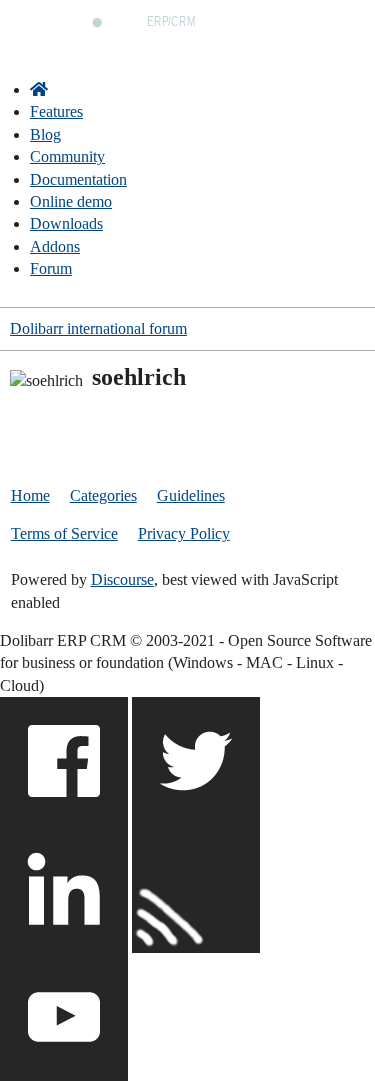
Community (67, 156)
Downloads (66, 223)
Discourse (122, 579)
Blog (45, 134)
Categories (103, 495)
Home (30, 495)
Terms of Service (64, 533)
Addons (55, 246)
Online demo (71, 201)
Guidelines (191, 495)
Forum (51, 268)
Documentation (78, 179)
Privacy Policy (184, 533)
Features (56, 111)
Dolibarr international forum (98, 328)
